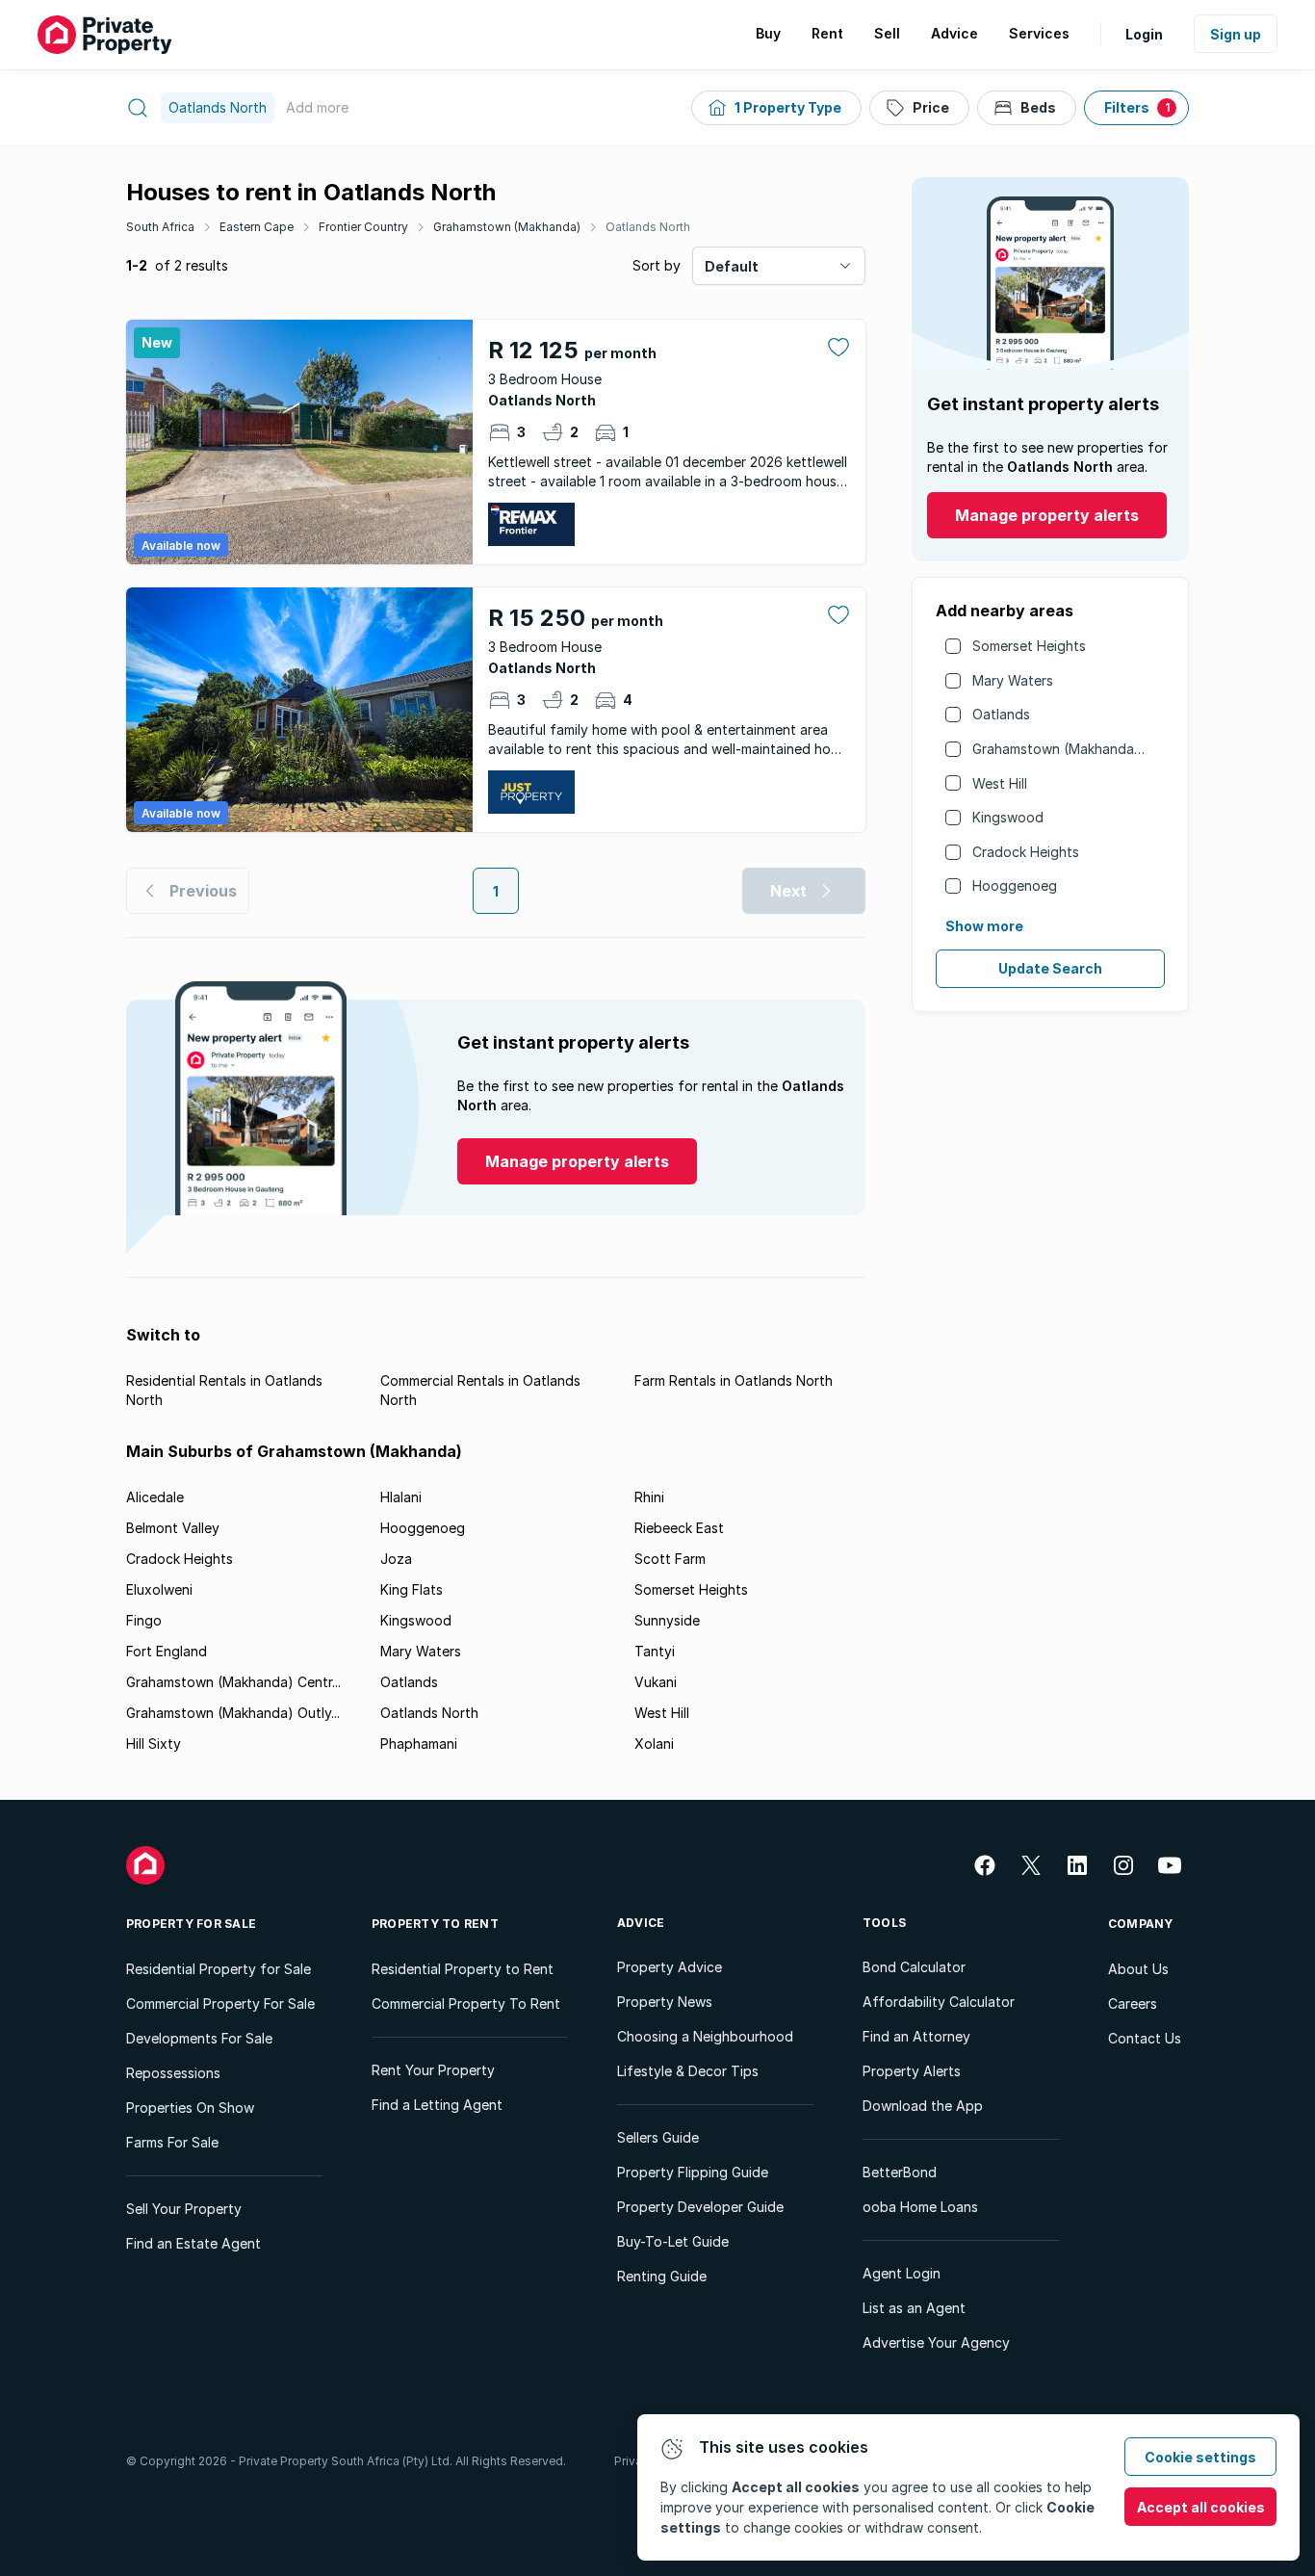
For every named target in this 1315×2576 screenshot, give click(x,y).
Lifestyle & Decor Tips (688, 2071)
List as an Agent (914, 2308)
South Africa (160, 227)
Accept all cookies (1201, 2507)
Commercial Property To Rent (466, 2004)
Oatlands (1001, 714)
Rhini (649, 1497)
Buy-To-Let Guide (673, 2241)
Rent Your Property (433, 2070)
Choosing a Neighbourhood (705, 2036)
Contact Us (1145, 2038)
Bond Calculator (914, 1967)
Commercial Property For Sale (220, 2004)
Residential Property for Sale (219, 1969)
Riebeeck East (679, 1528)
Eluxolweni (159, 1589)
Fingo (144, 1620)
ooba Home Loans (920, 2207)
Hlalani (401, 1497)
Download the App (923, 2106)
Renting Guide (662, 2276)
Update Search (1050, 968)
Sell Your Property (184, 2209)
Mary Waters (1013, 680)
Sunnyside (667, 1620)
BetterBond (900, 2172)
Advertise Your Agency (936, 2342)
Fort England (167, 1651)
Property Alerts (912, 2071)
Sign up (1236, 34)
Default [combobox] (732, 266)
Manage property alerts (1047, 515)
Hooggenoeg (1015, 885)
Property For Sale (191, 1924)
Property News (665, 2002)
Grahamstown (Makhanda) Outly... (233, 1713)
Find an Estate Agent (193, 2243)
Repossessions (173, 2073)
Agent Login (902, 2273)
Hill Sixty (154, 1743)
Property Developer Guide (700, 2207)
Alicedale (155, 1497)
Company (1141, 1924)
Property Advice (670, 1967)
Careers (1133, 2004)
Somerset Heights (1029, 646)
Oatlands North (648, 227)
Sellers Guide (658, 2137)
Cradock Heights (1026, 852)
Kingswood (1008, 817)
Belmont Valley (173, 1528)
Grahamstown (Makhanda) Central (1081, 749)
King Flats (412, 1589)
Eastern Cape (257, 227)
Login (1144, 34)
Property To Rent (435, 1924)
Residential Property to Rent (463, 1969)
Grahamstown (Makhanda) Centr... (233, 1682)
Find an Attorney (916, 2036)
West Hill (1000, 783)
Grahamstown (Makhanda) (507, 227)
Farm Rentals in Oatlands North (734, 1380)
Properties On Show (190, 2108)
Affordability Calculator (939, 2002)
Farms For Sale (172, 2142)
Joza (396, 1559)
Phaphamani (419, 1743)
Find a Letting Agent (437, 2105)
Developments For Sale (199, 2038)
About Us (1138, 1969)
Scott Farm (670, 1559)
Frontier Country (363, 227)
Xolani (654, 1743)
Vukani (656, 1682)
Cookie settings (1200, 2457)
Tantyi (655, 1651)
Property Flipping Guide (693, 2172)
